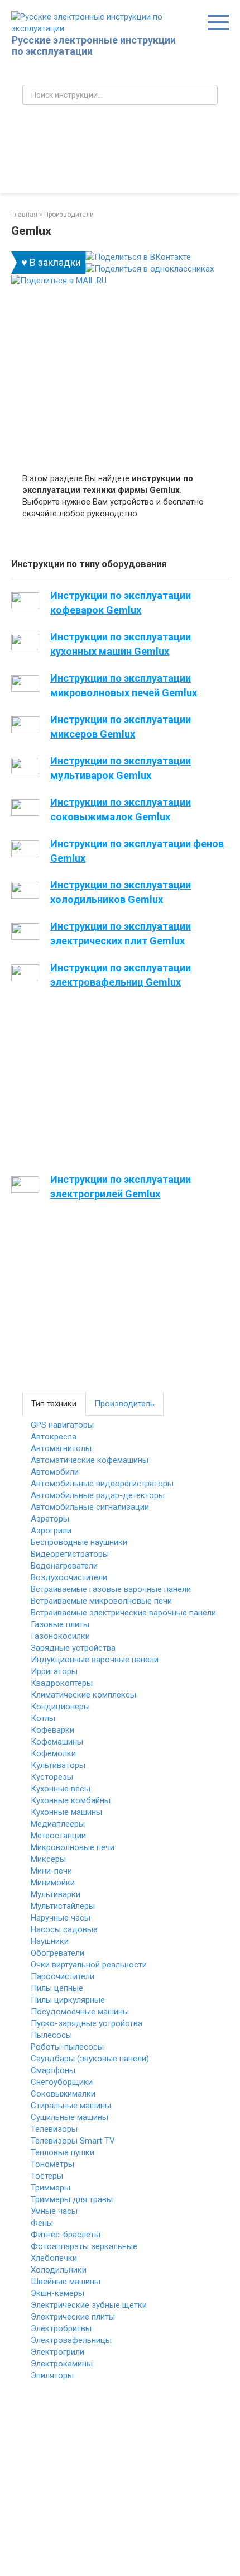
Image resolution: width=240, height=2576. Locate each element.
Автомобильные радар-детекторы (98, 1495)
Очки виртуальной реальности (89, 1965)
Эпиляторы (52, 2375)
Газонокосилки (60, 1636)
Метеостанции (58, 1836)
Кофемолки (53, 1753)
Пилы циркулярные (68, 2000)
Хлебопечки (54, 2258)
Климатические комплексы (83, 1695)
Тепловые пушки (63, 2152)
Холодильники (59, 2270)
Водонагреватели (64, 1566)
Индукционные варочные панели (95, 1660)
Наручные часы (61, 1918)
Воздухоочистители (69, 1577)
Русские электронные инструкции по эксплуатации (94, 46)
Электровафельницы (71, 2340)
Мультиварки (56, 1894)
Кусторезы (52, 1777)
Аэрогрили (51, 1531)
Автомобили (55, 1472)
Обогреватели (57, 1953)
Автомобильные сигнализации (90, 1507)
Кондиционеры (60, 1707)
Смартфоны (53, 2070)
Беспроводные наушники (79, 1542)
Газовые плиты (60, 1624)
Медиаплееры (58, 1824)
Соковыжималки (63, 2094)
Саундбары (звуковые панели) (90, 2059)
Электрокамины (62, 2364)
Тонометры (52, 2164)
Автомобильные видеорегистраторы (102, 1484)
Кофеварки (52, 1730)
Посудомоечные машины (80, 2012)
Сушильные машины (69, 2117)
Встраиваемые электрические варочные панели (123, 1613)
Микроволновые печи (73, 1847)
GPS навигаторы (62, 1425)
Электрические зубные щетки (89, 2305)
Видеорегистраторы (70, 1554)
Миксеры (48, 1859)
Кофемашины (57, 1742)
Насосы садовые (64, 1929)
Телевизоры (54, 2129)
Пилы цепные (57, 1988)
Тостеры (47, 2176)
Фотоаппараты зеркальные (84, 2246)
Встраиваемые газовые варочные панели (111, 1589)
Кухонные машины (66, 1812)
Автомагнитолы (61, 1448)
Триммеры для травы (72, 2199)
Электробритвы (61, 2328)
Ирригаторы (54, 1671)
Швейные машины (66, 2282)
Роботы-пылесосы (67, 2047)
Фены (42, 2223)
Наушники (50, 1941)
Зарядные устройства (73, 1648)
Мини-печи (51, 1871)
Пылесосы (51, 2035)
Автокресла (54, 1437)
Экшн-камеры (57, 2293)
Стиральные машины (71, 2106)
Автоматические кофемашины (90, 1460)
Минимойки (53, 1883)
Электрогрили (57, 2352)
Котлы (43, 1718)
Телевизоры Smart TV (73, 2141)
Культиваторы (58, 1765)
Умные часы (54, 2211)
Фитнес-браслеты (66, 2235)
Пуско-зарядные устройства (87, 2023)
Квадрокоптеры (62, 1683)
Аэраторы (50, 1519)
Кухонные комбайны (71, 1800)
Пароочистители (63, 1976)
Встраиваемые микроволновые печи (101, 1601)
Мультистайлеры (63, 1906)
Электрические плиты (73, 2317)
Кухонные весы (61, 1789)
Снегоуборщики (62, 2082)
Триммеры (51, 2188)
